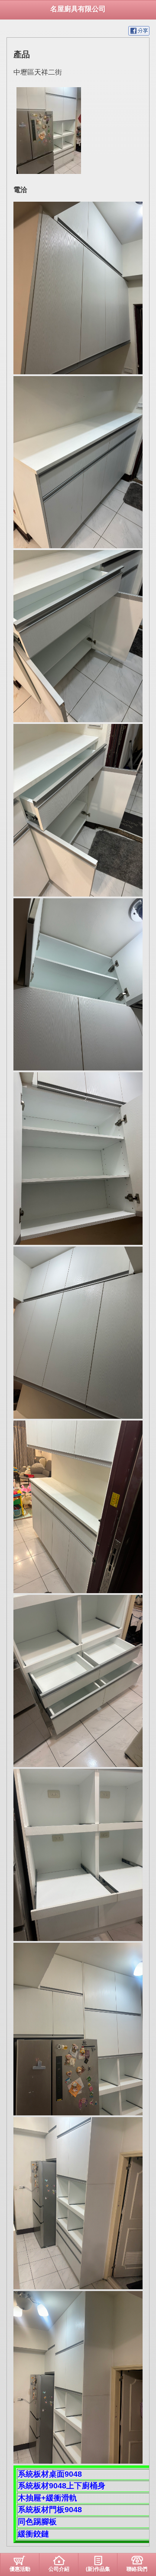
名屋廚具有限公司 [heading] (78, 9)
